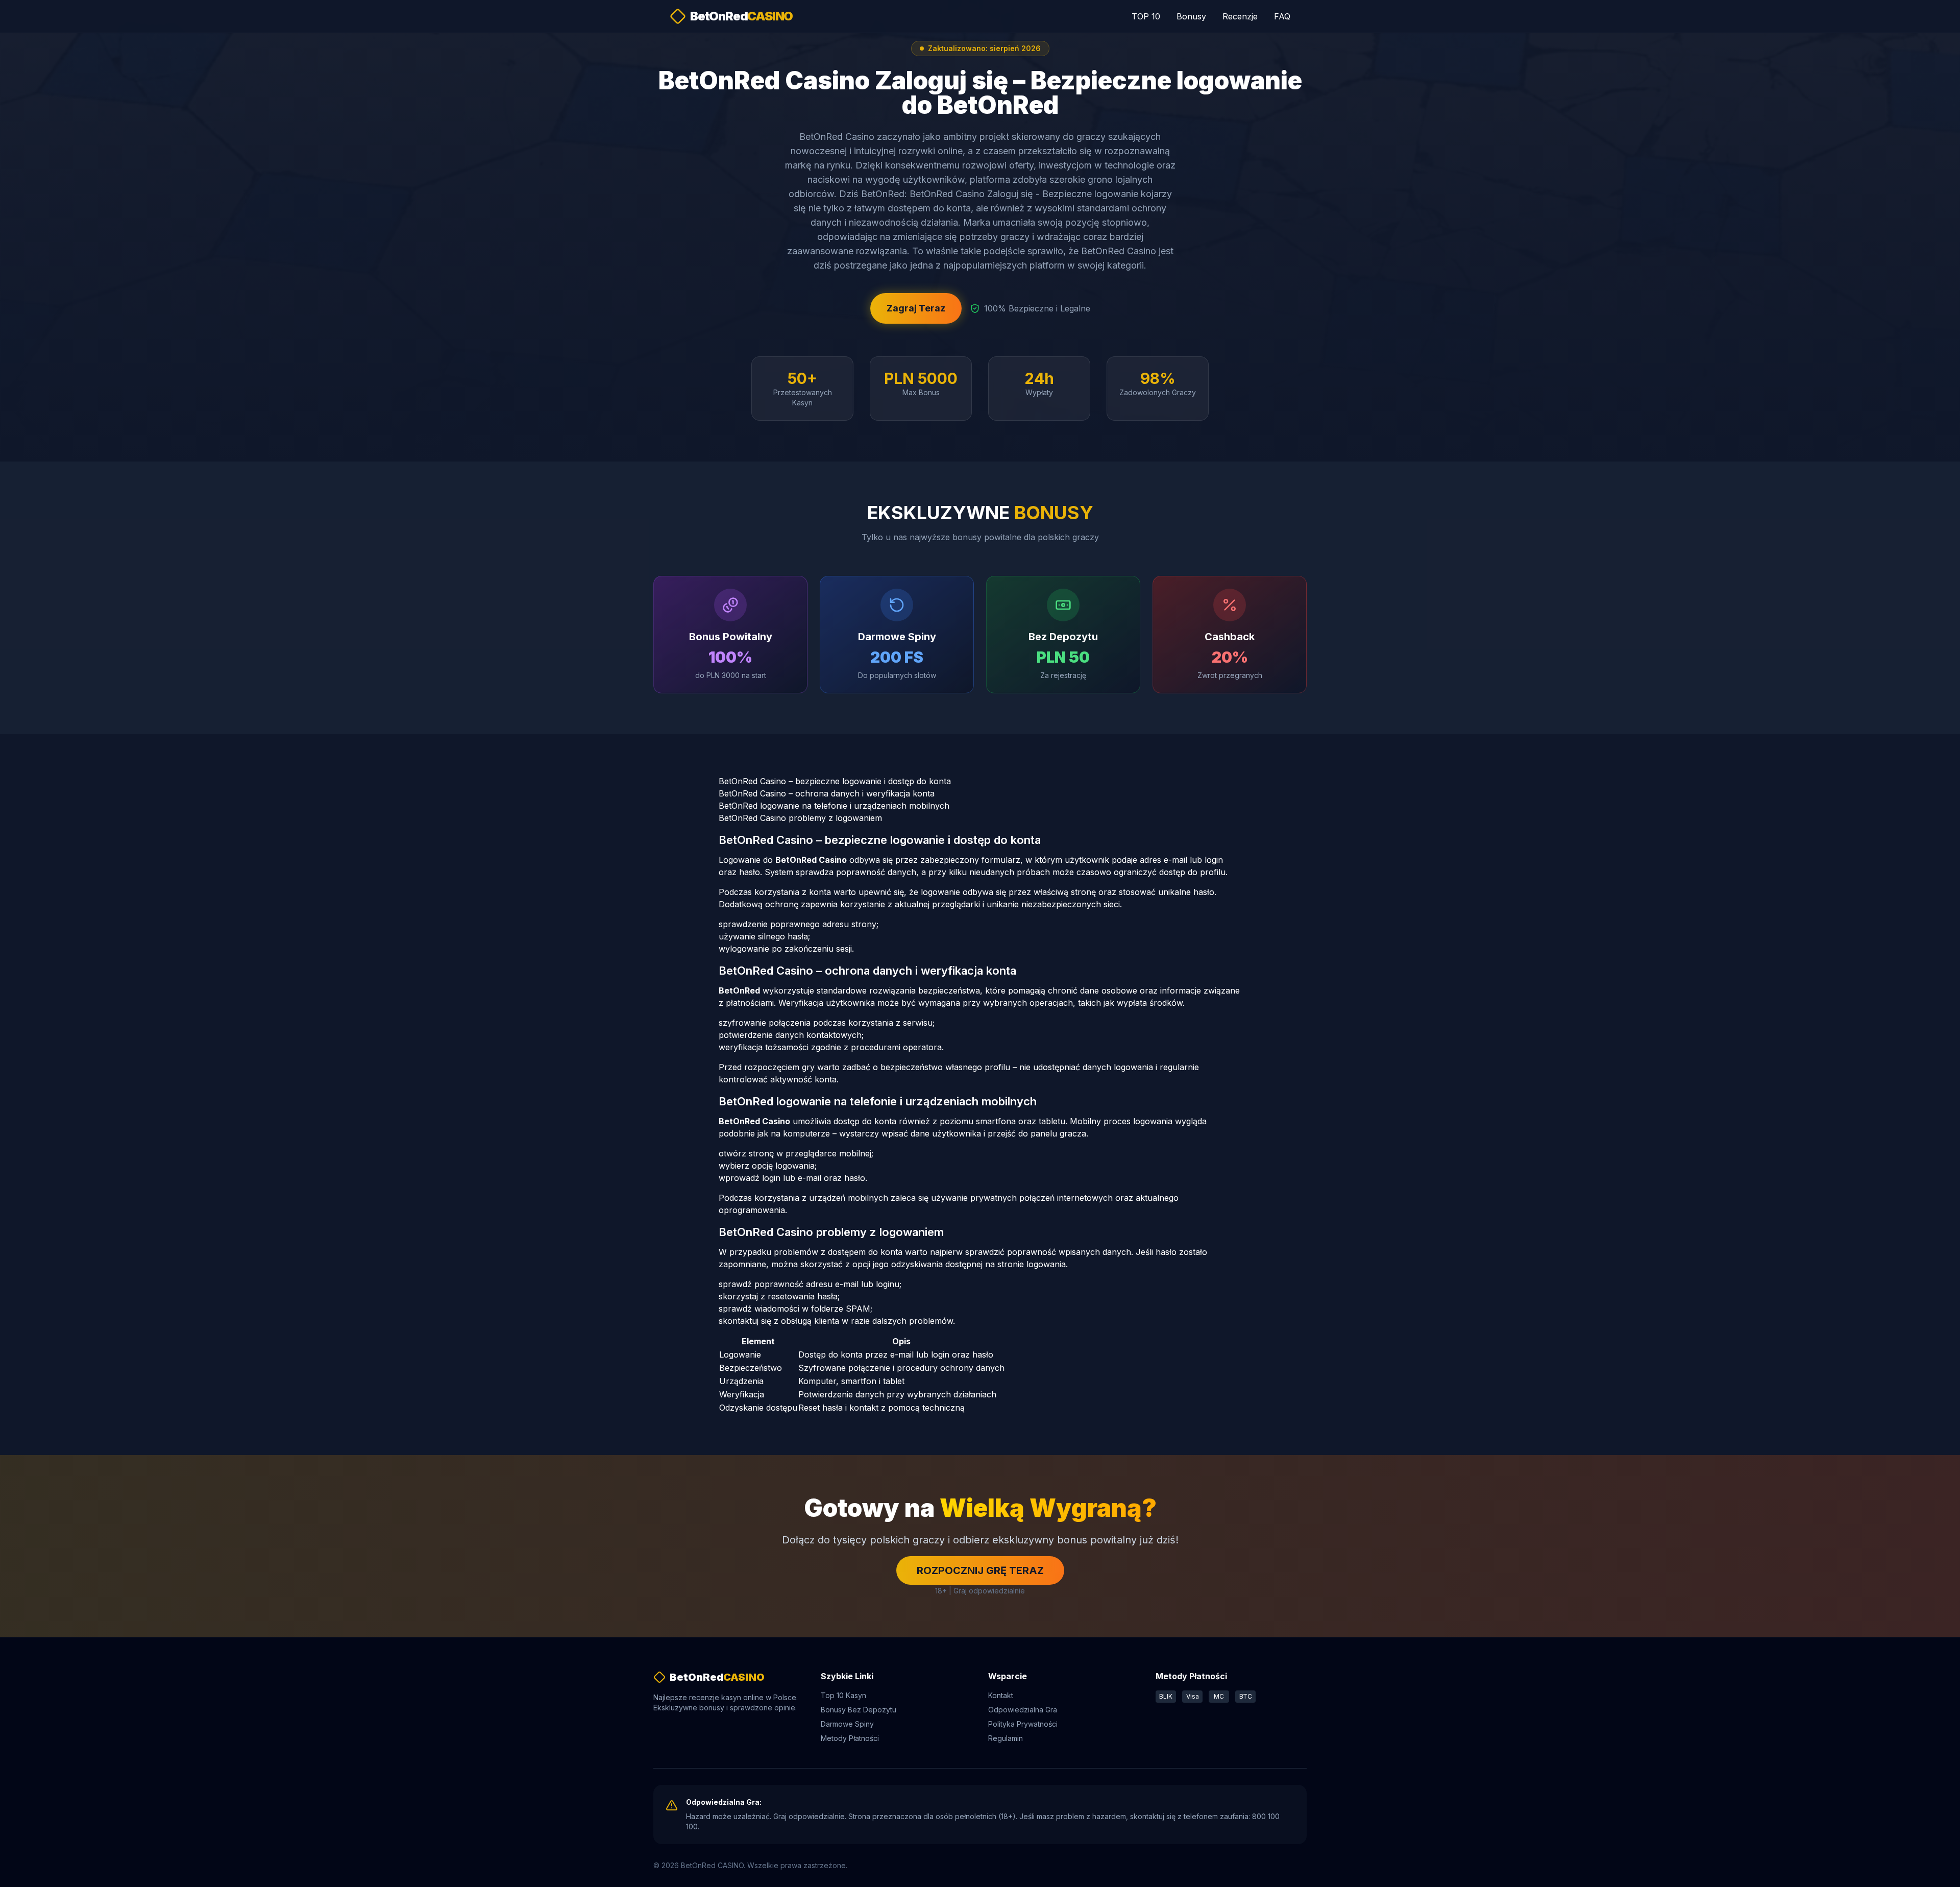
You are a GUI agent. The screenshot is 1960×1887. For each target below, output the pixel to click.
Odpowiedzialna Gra (1023, 1710)
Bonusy (1191, 16)
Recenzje (1240, 16)
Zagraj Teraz (916, 308)
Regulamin (1006, 1738)
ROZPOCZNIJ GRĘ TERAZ (980, 1570)
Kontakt (1001, 1695)
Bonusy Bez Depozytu (859, 1710)
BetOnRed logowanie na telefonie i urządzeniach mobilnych (834, 806)
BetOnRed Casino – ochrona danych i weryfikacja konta (827, 793)
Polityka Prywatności (1023, 1724)
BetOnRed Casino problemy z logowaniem (800, 818)
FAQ (1282, 16)
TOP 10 (1146, 16)
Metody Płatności (850, 1738)
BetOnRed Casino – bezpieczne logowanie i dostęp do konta (835, 781)
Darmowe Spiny (847, 1724)
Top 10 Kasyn (843, 1695)
